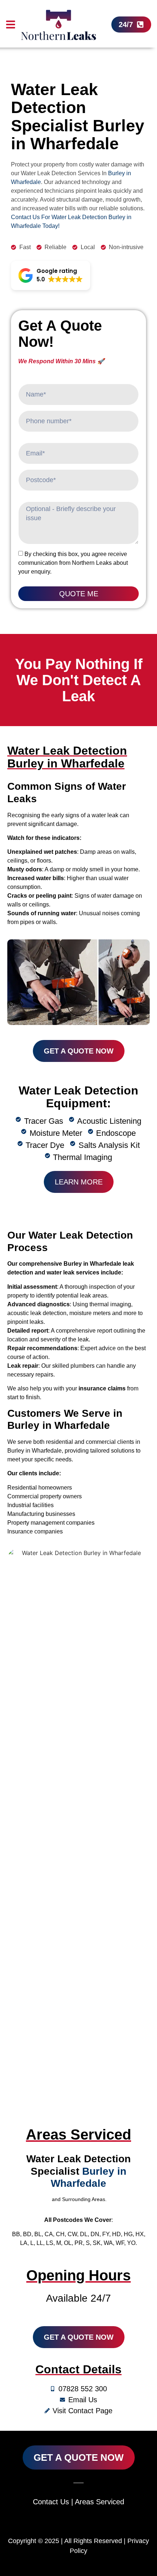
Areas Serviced (99, 2502)
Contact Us (51, 2502)
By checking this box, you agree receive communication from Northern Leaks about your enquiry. (73, 563)
